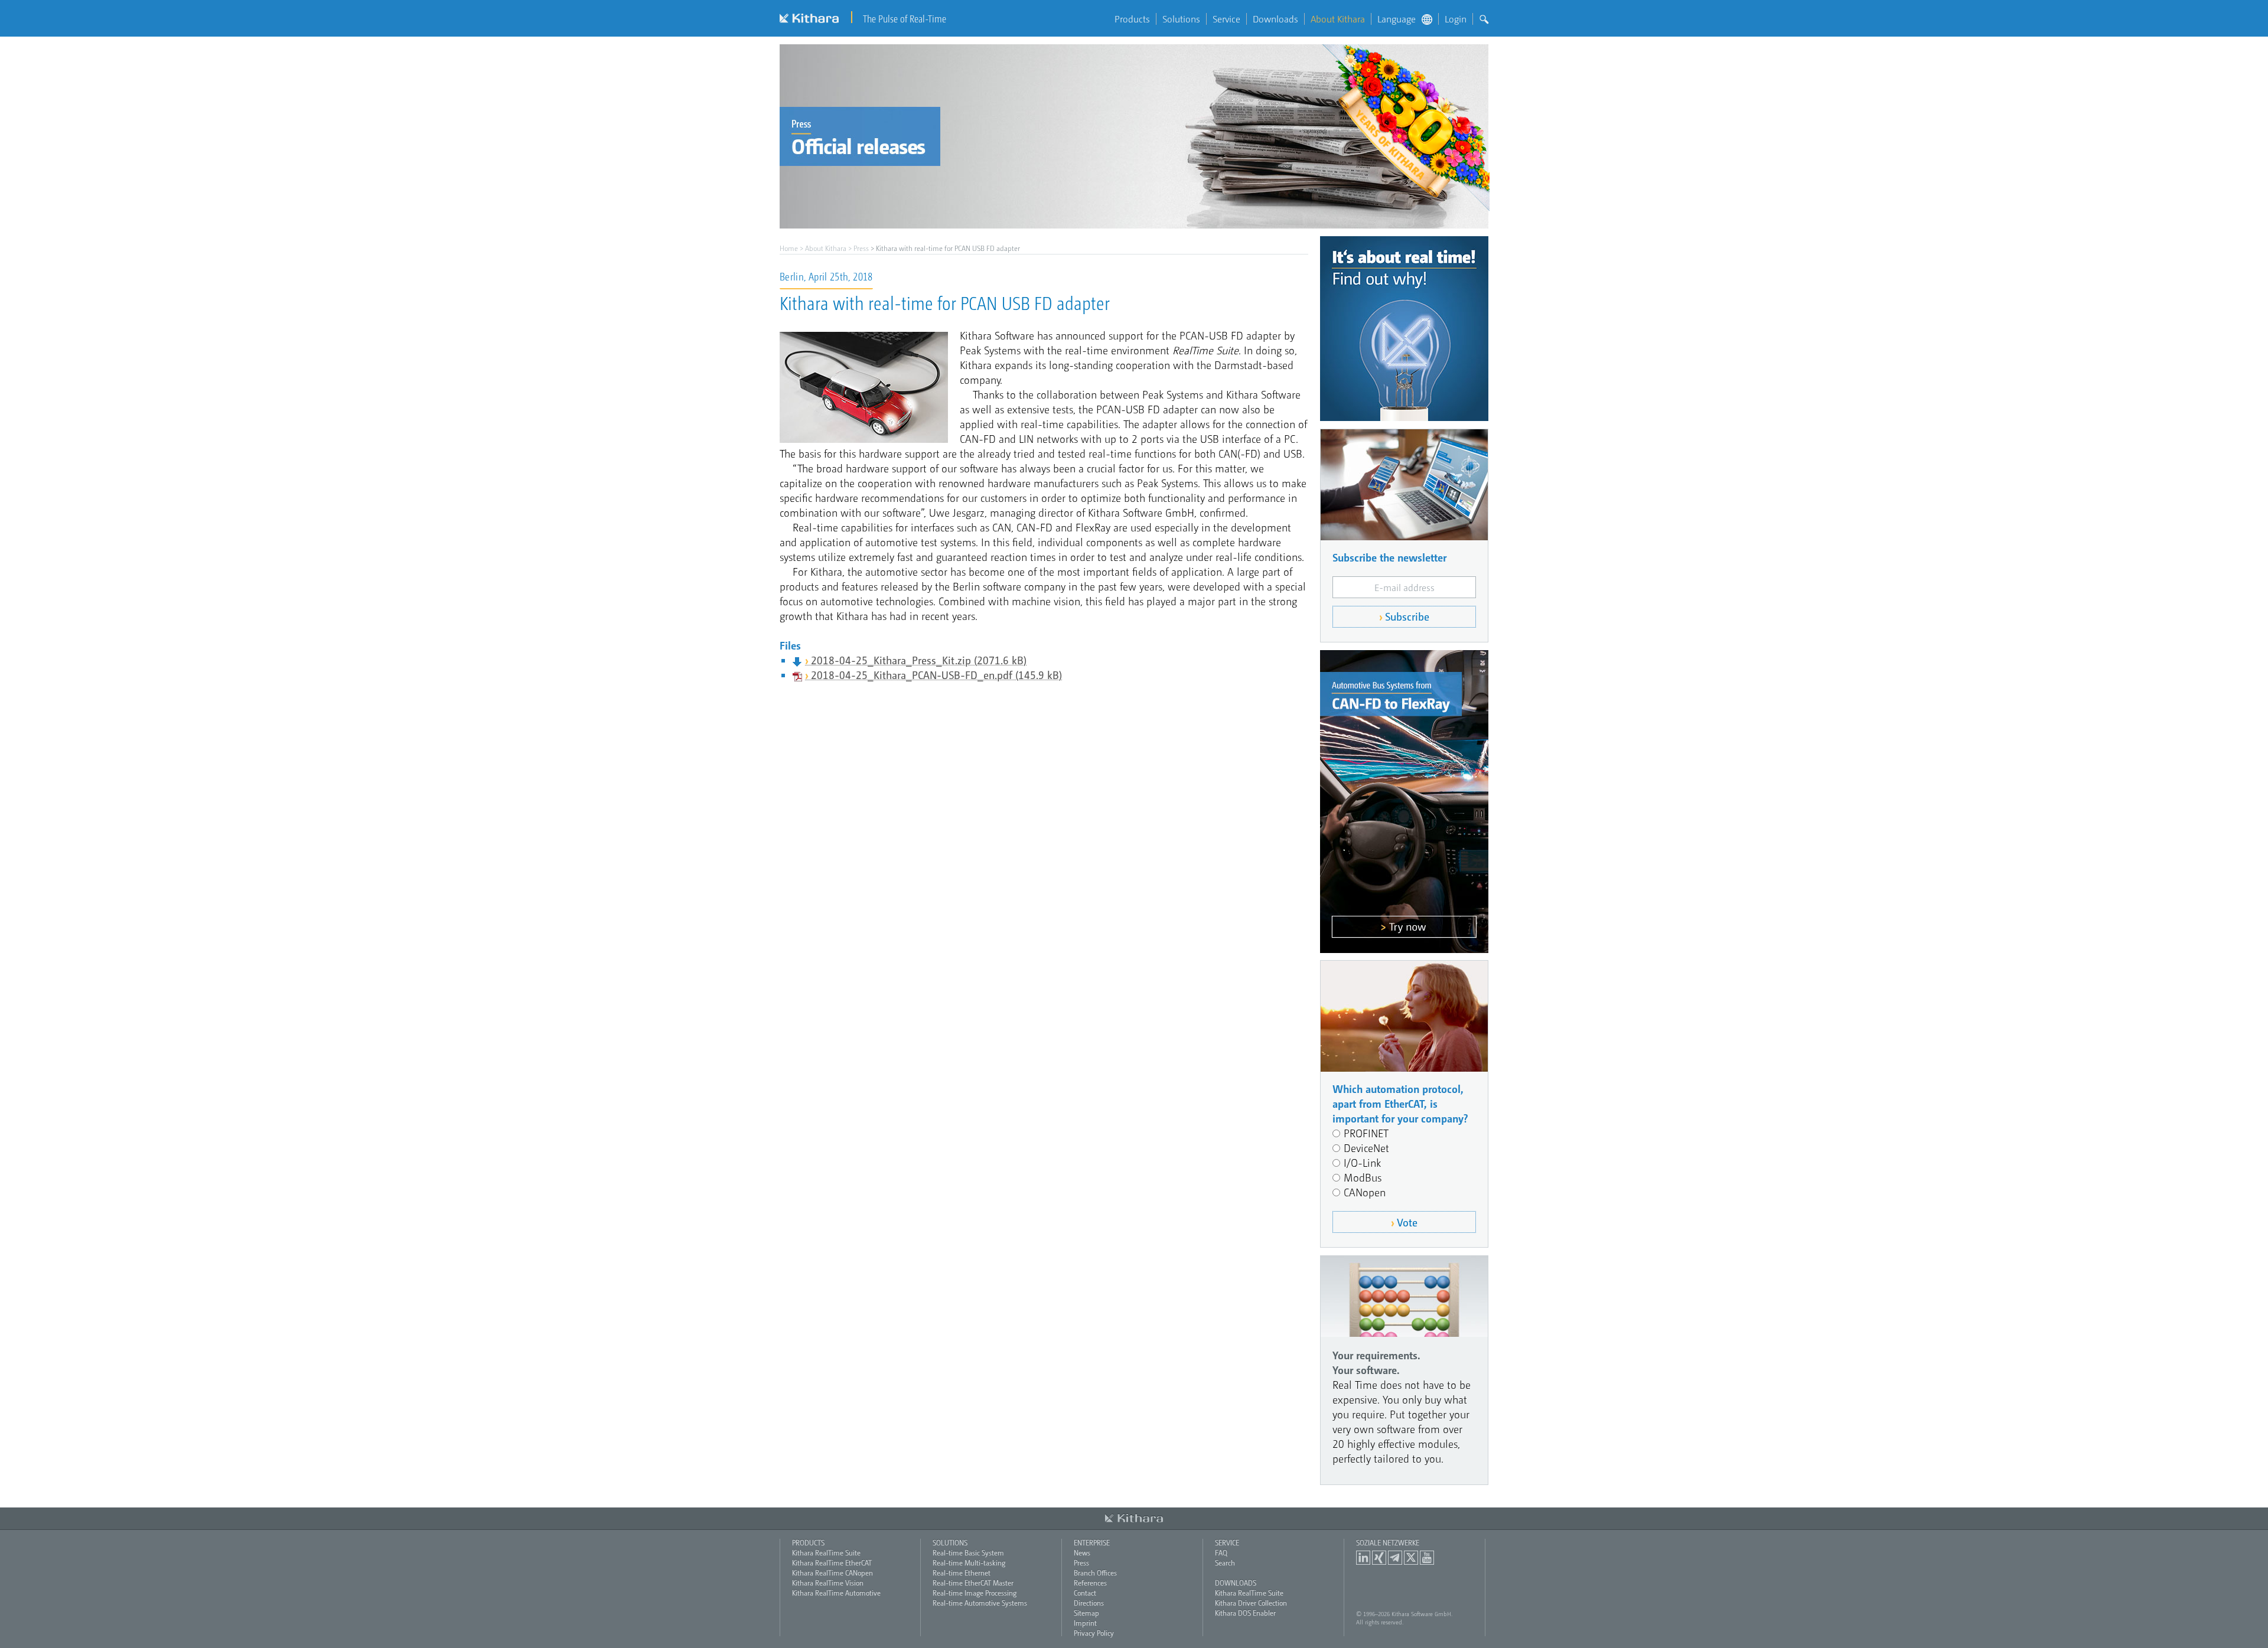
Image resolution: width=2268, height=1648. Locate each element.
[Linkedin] (1363, 1558)
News (1082, 1552)
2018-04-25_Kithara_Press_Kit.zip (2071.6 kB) (919, 660)
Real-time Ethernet (962, 1572)
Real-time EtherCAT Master (973, 1582)
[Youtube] (1427, 1558)
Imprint (1085, 1623)
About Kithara (1338, 19)
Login (1456, 19)
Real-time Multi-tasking (969, 1562)
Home (789, 248)
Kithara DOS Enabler (1245, 1613)
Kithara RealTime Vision (828, 1582)
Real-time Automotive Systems (980, 1603)
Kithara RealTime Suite (826, 1552)
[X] (1411, 1558)
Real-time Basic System (968, 1552)
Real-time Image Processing (975, 1592)
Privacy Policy (1094, 1633)
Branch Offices (1095, 1572)
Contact (1085, 1592)
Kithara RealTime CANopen (832, 1572)
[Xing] (1379, 1558)
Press (861, 248)
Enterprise (1092, 1542)
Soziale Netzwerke (1388, 1542)
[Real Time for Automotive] (1404, 802)
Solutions (1181, 19)
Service (1226, 19)
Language (1397, 19)
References (1090, 1582)
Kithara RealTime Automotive (836, 1592)
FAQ (1221, 1552)
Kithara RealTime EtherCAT (832, 1562)
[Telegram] (1395, 1558)
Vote (1407, 1222)
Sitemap (1086, 1613)
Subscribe (1407, 616)
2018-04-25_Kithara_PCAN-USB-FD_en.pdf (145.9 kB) (936, 675)
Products (1132, 19)
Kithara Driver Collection (1251, 1603)
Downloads (1275, 19)
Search (1225, 1562)
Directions (1089, 1603)
